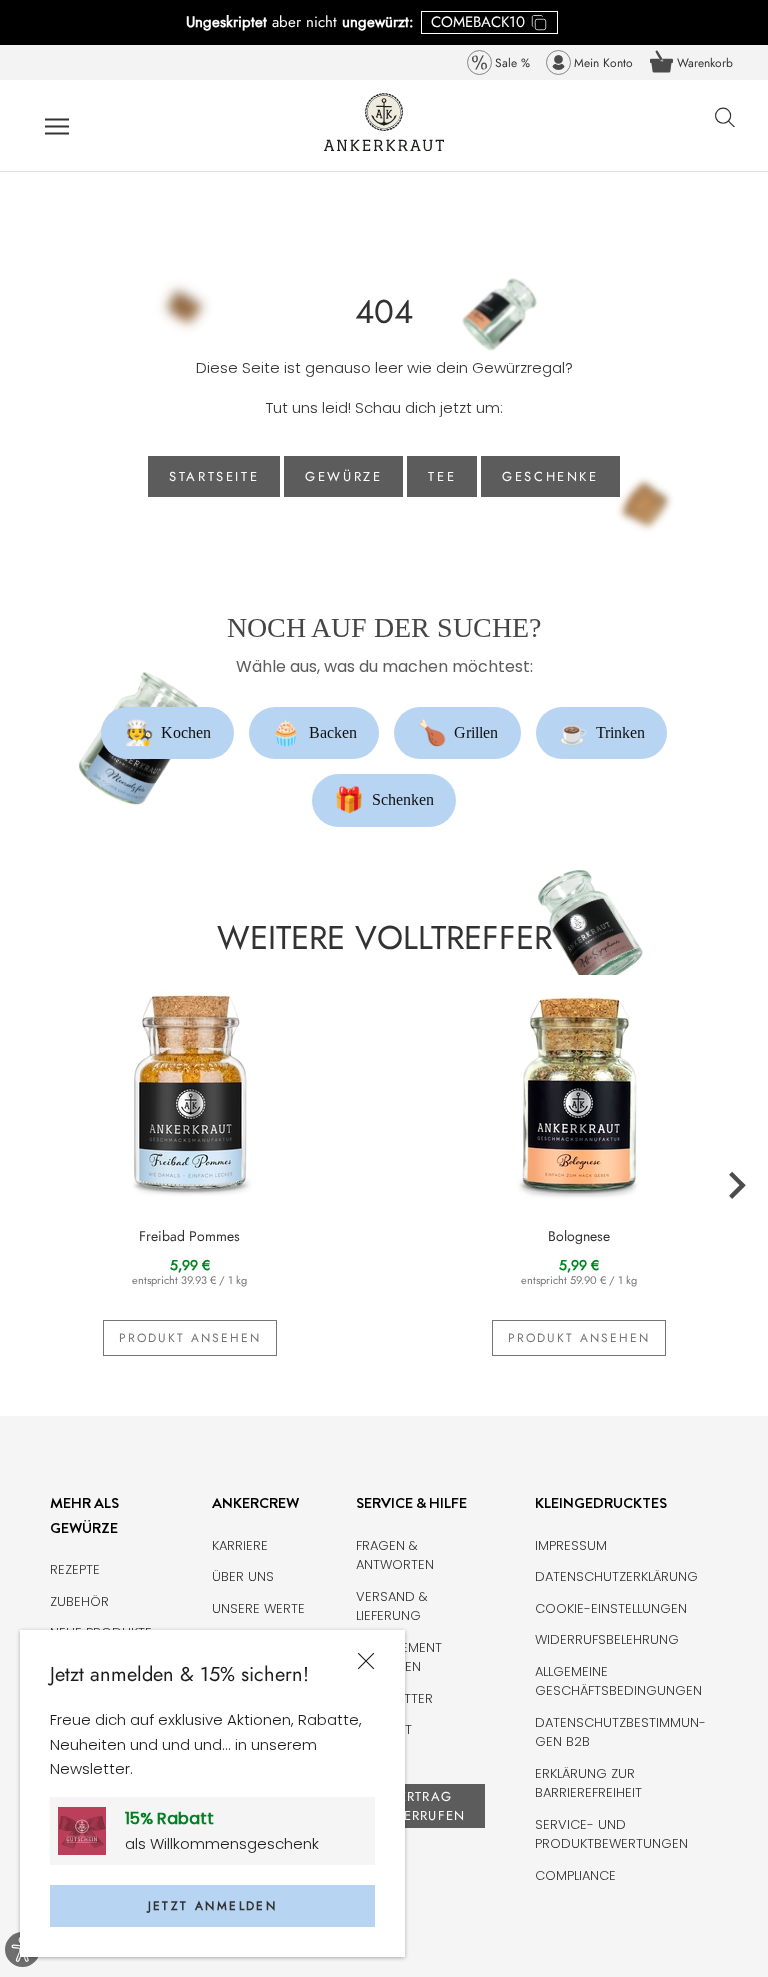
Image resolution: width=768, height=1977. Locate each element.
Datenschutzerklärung (616, 1576)
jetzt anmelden (213, 1906)
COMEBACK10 (478, 22)
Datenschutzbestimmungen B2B (620, 1732)
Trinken (601, 733)
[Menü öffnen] (57, 126)
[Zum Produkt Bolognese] (578, 1090)
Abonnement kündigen (399, 1657)
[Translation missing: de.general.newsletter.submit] (89, 1831)
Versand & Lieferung (392, 1606)
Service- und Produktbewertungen (611, 1834)
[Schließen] (366, 1661)
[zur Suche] (725, 128)
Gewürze (343, 476)
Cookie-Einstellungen (611, 1608)
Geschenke (550, 476)
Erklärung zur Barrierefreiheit (588, 1783)
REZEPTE (75, 1569)
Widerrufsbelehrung (607, 1639)
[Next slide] (736, 1186)
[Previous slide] (32, 1186)
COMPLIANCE (575, 1875)
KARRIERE (240, 1545)
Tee (442, 476)
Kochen (168, 733)
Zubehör (79, 1601)
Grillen (458, 733)
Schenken (384, 800)
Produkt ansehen (190, 1338)
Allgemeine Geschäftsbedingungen (618, 1681)
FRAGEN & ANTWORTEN (395, 1555)
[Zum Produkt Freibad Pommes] (189, 1090)
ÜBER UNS (243, 1576)
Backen (314, 733)
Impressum (571, 1545)
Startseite (214, 476)
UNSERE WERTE (258, 1608)
